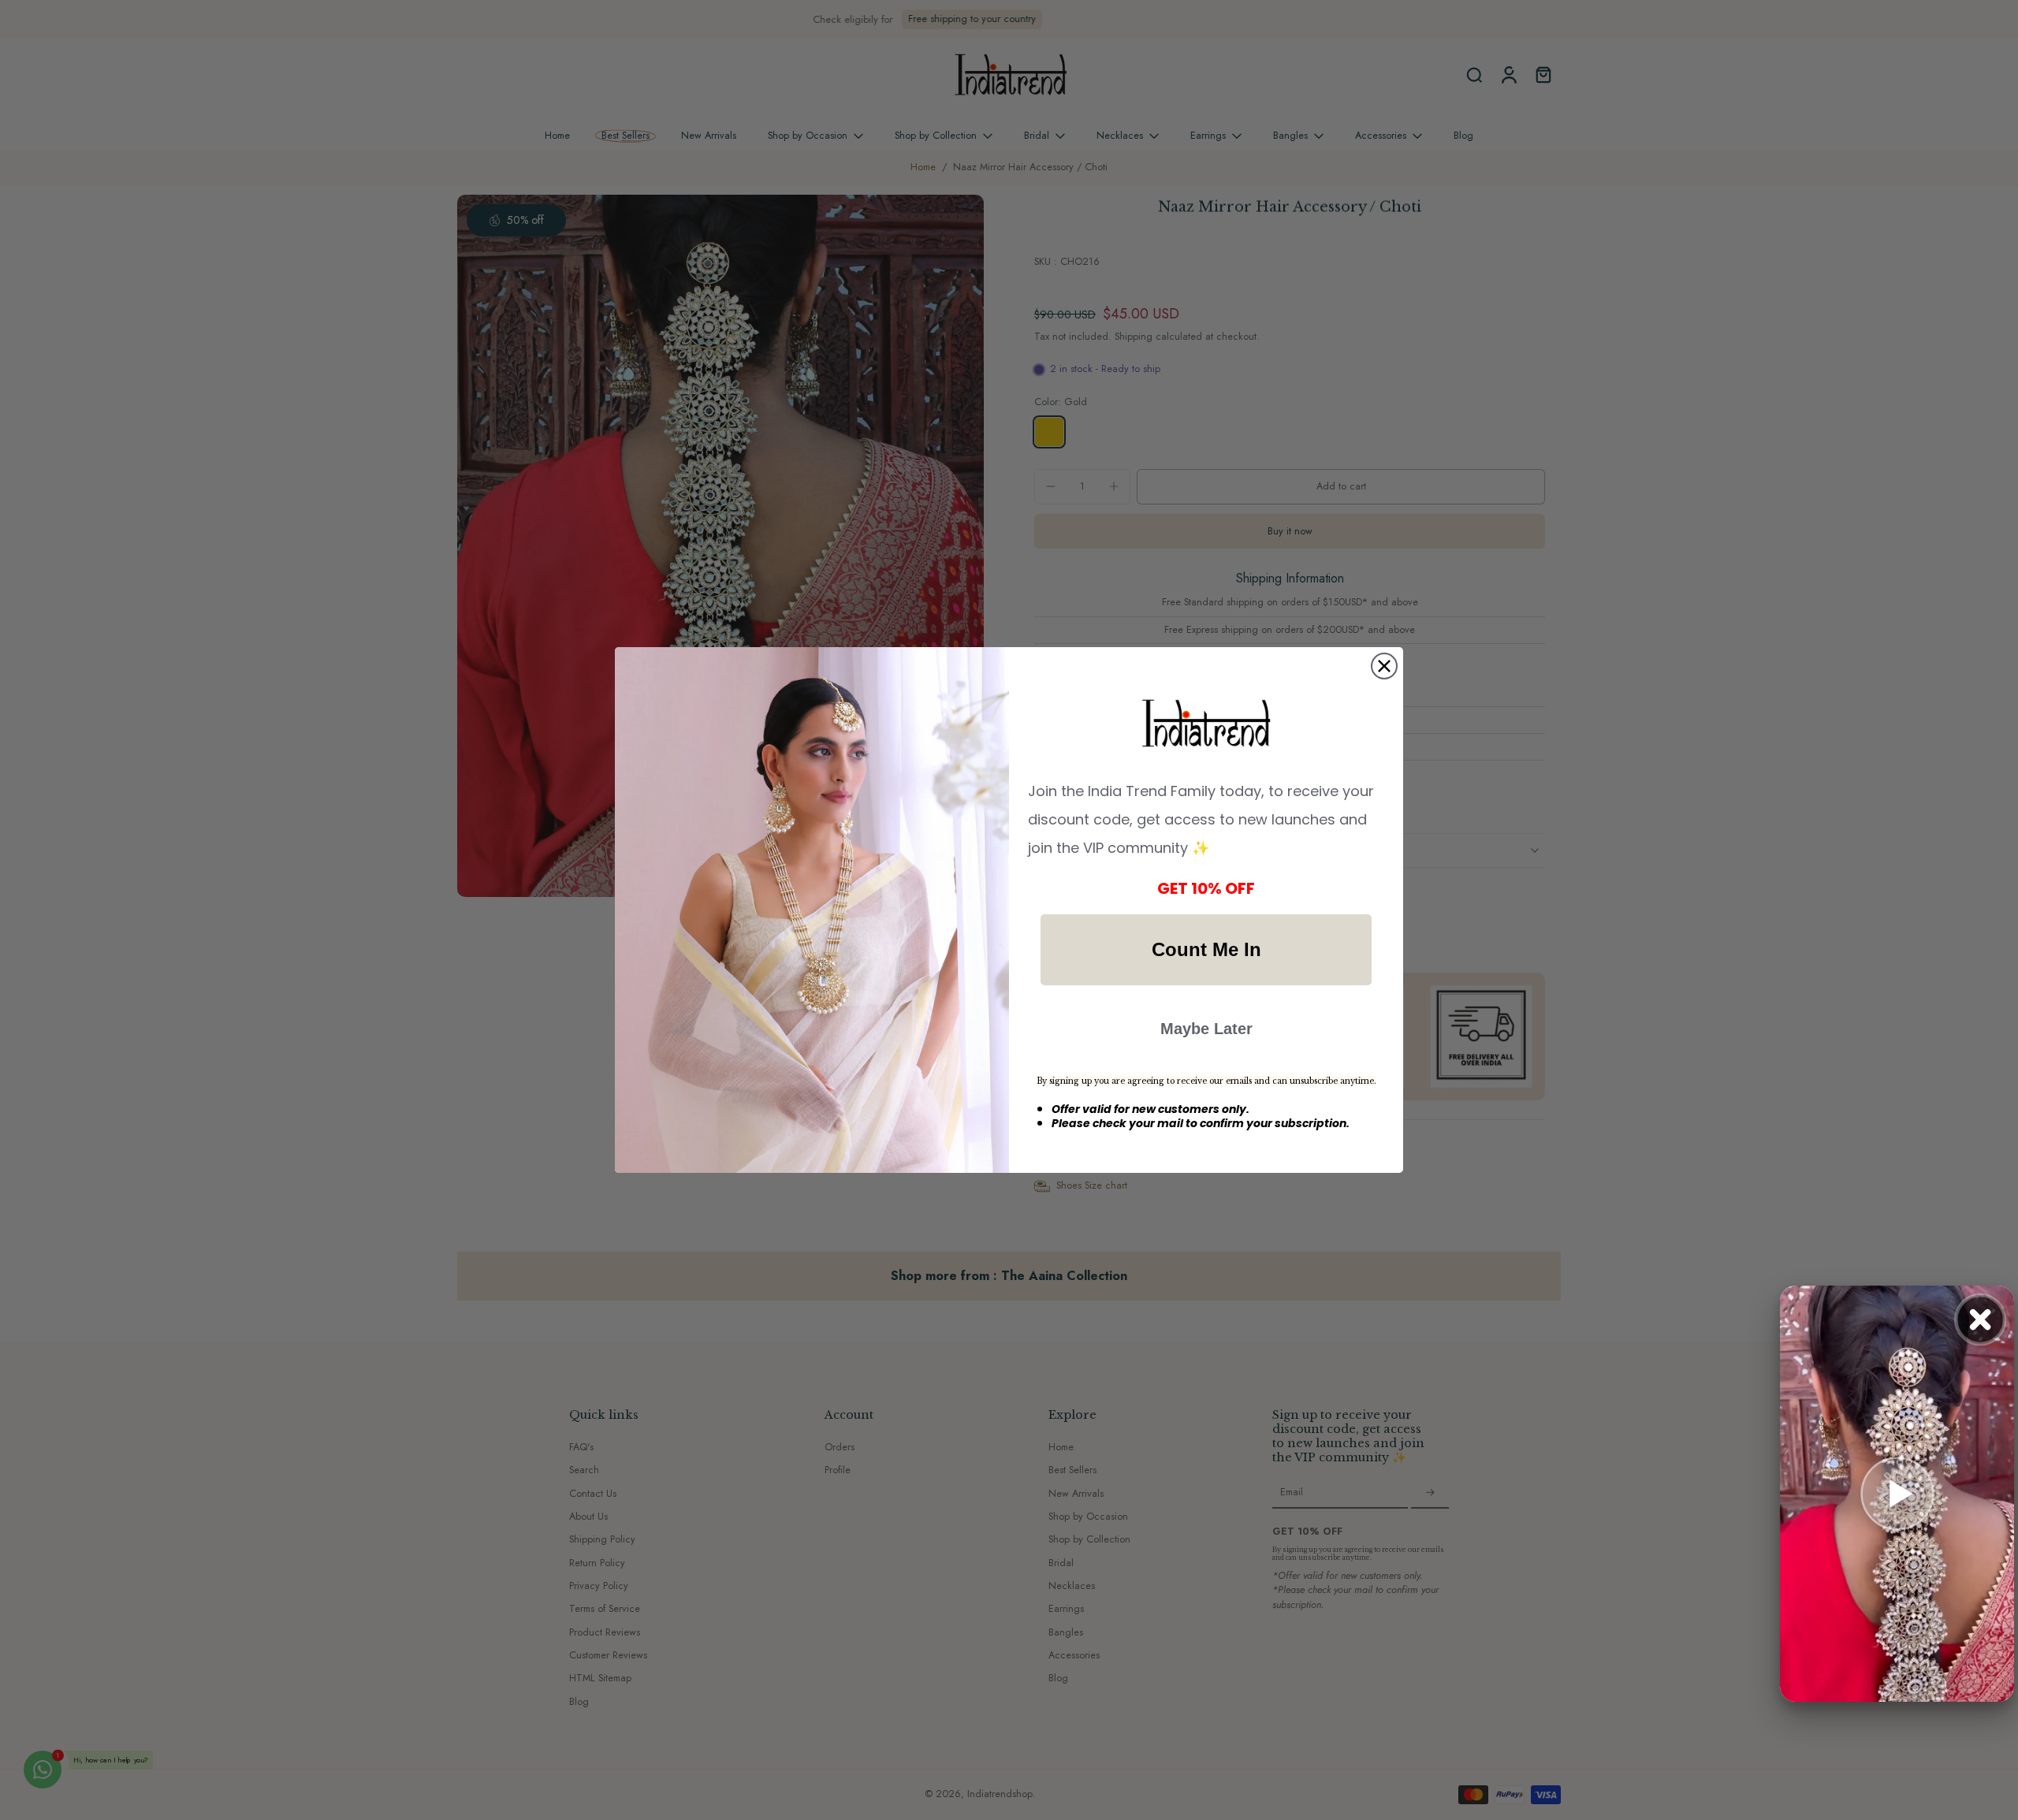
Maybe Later (1206, 1029)
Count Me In (1206, 949)
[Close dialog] (1384, 666)
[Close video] (1980, 1319)
